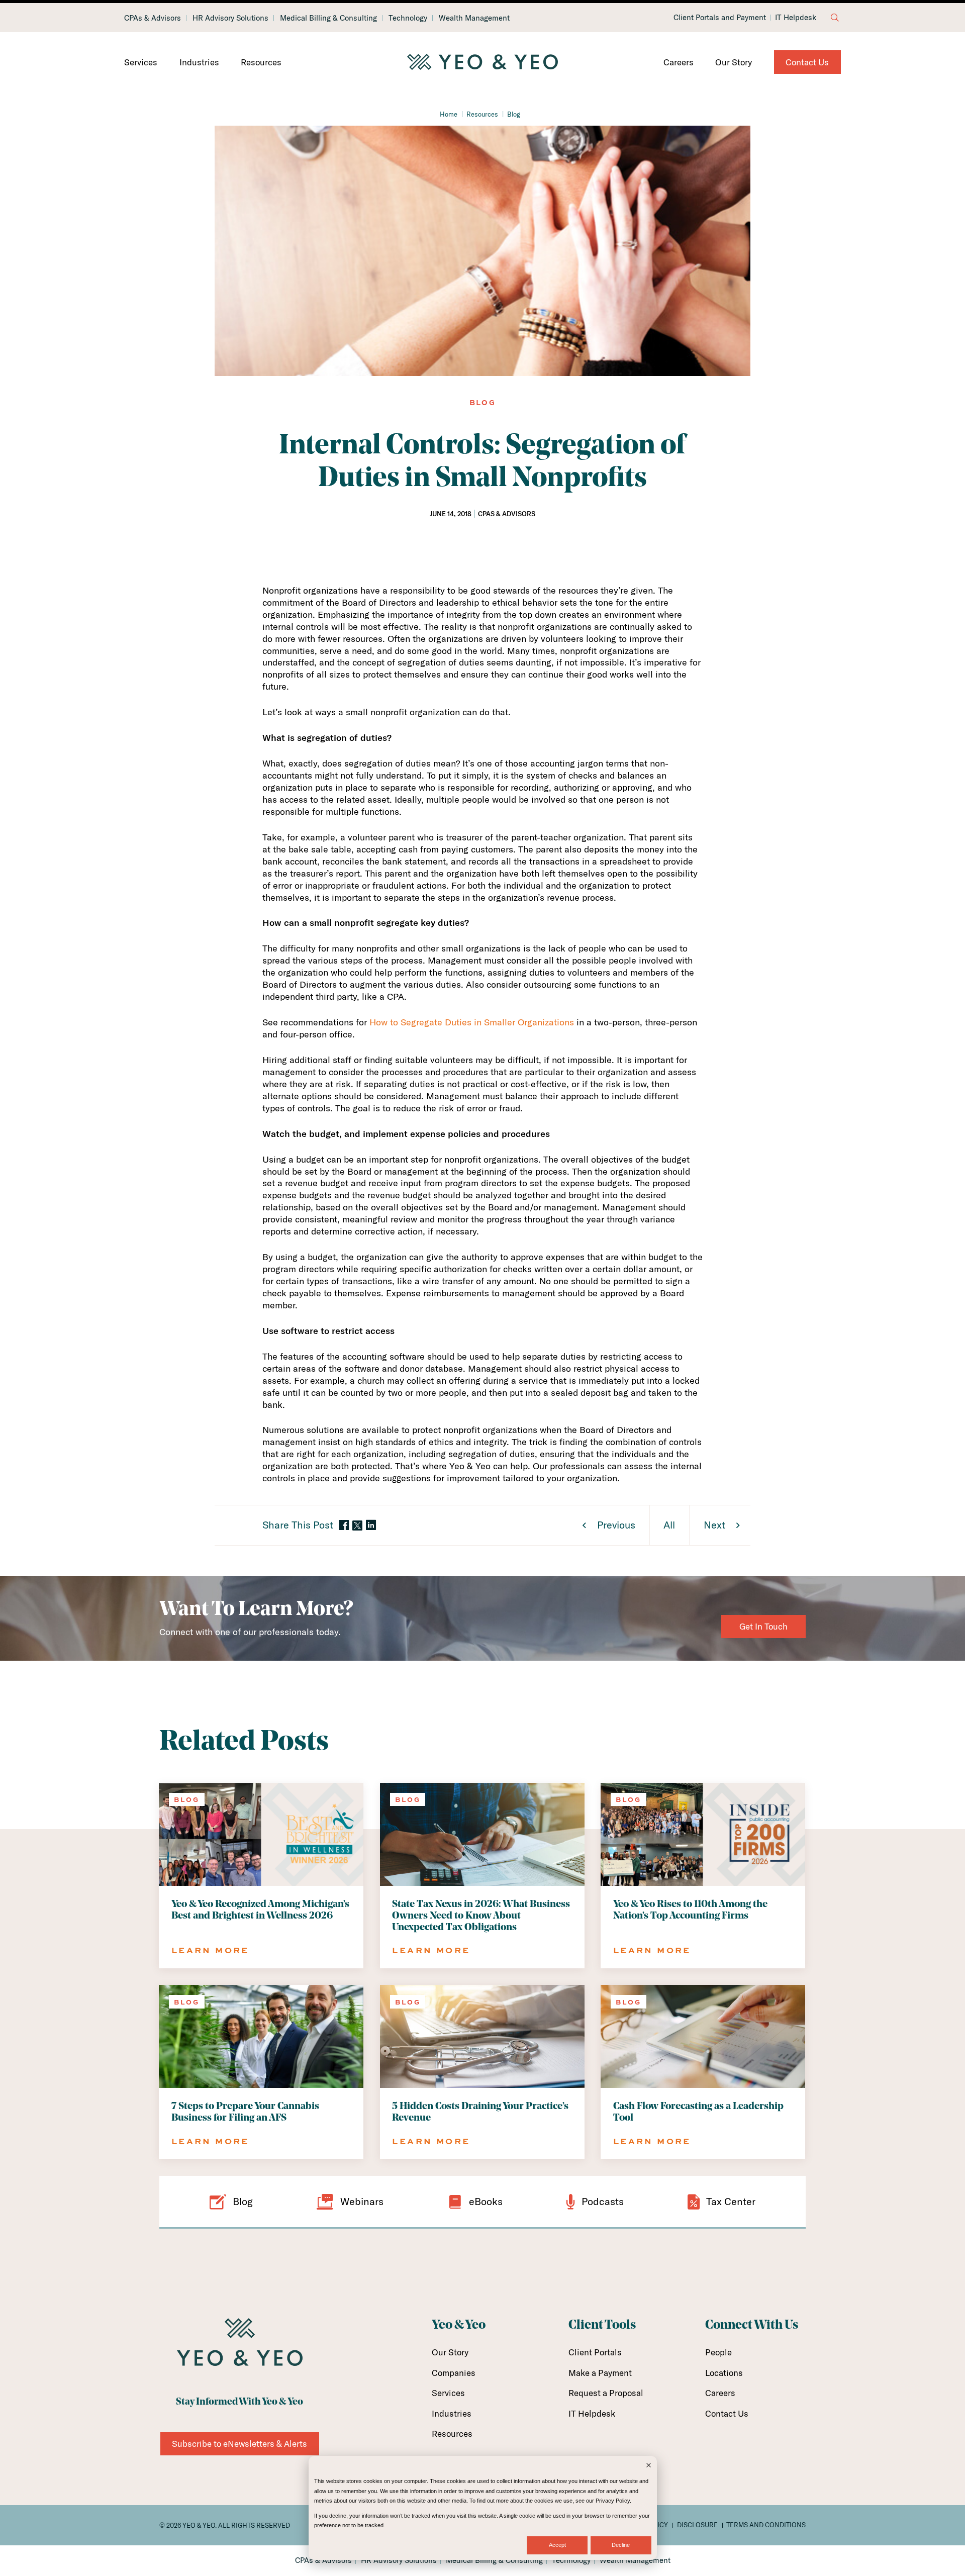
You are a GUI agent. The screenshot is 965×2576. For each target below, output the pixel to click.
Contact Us (807, 62)
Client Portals (595, 2352)
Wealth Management (474, 18)
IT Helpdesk (796, 18)
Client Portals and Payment (720, 18)
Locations (724, 2373)
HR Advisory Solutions (230, 18)
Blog (514, 114)
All (669, 1525)
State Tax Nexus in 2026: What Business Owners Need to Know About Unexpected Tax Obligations (481, 1916)
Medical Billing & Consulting (328, 18)
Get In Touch (763, 1626)
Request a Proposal (606, 2393)
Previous (616, 1525)
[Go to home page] (482, 62)
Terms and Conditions (766, 2525)
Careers (679, 62)
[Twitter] (357, 1525)
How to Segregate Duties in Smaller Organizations (472, 1022)
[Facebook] (344, 1526)
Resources (261, 62)
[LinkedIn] (371, 1526)
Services (141, 62)
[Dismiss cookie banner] (649, 2466)
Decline (621, 2545)
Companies (454, 2373)
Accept (557, 2545)
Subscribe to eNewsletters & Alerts (239, 2444)
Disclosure (697, 2525)
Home (449, 114)
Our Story (734, 62)
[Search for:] (835, 18)
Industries (199, 62)
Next (714, 1525)
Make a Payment (600, 2373)
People (718, 2352)
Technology (408, 18)
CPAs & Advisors (153, 18)
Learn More (210, 1950)
